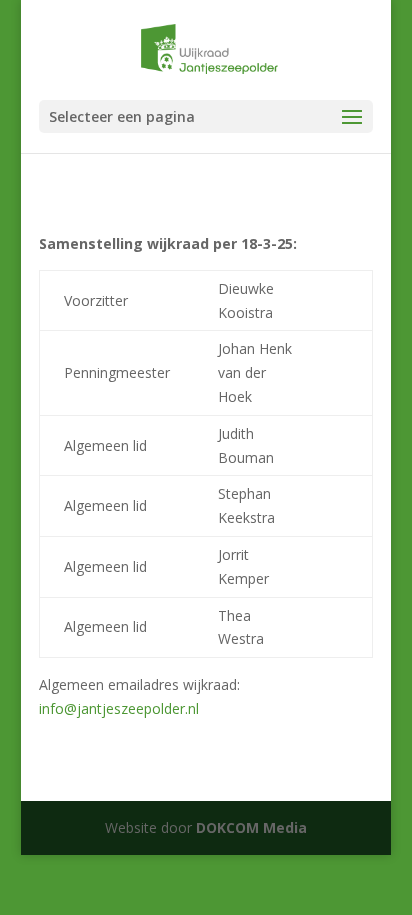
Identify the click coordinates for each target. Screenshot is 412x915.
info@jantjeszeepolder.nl (119, 708)
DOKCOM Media (251, 827)
